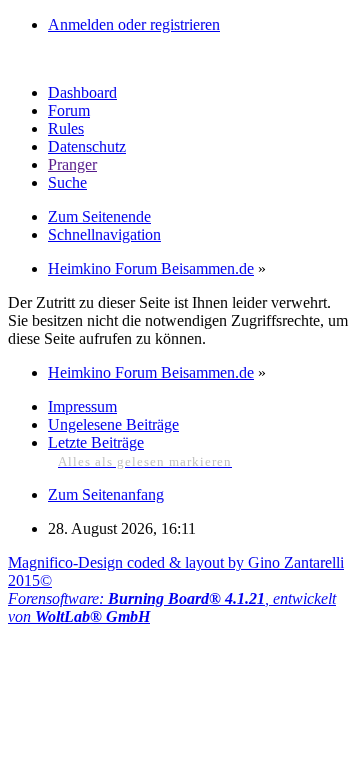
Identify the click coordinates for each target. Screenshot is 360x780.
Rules (66, 128)
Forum (69, 110)
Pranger (72, 164)
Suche (67, 182)
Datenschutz (87, 146)
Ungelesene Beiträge (113, 424)
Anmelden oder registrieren (134, 24)
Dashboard (82, 92)
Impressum (82, 406)
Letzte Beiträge (96, 442)
